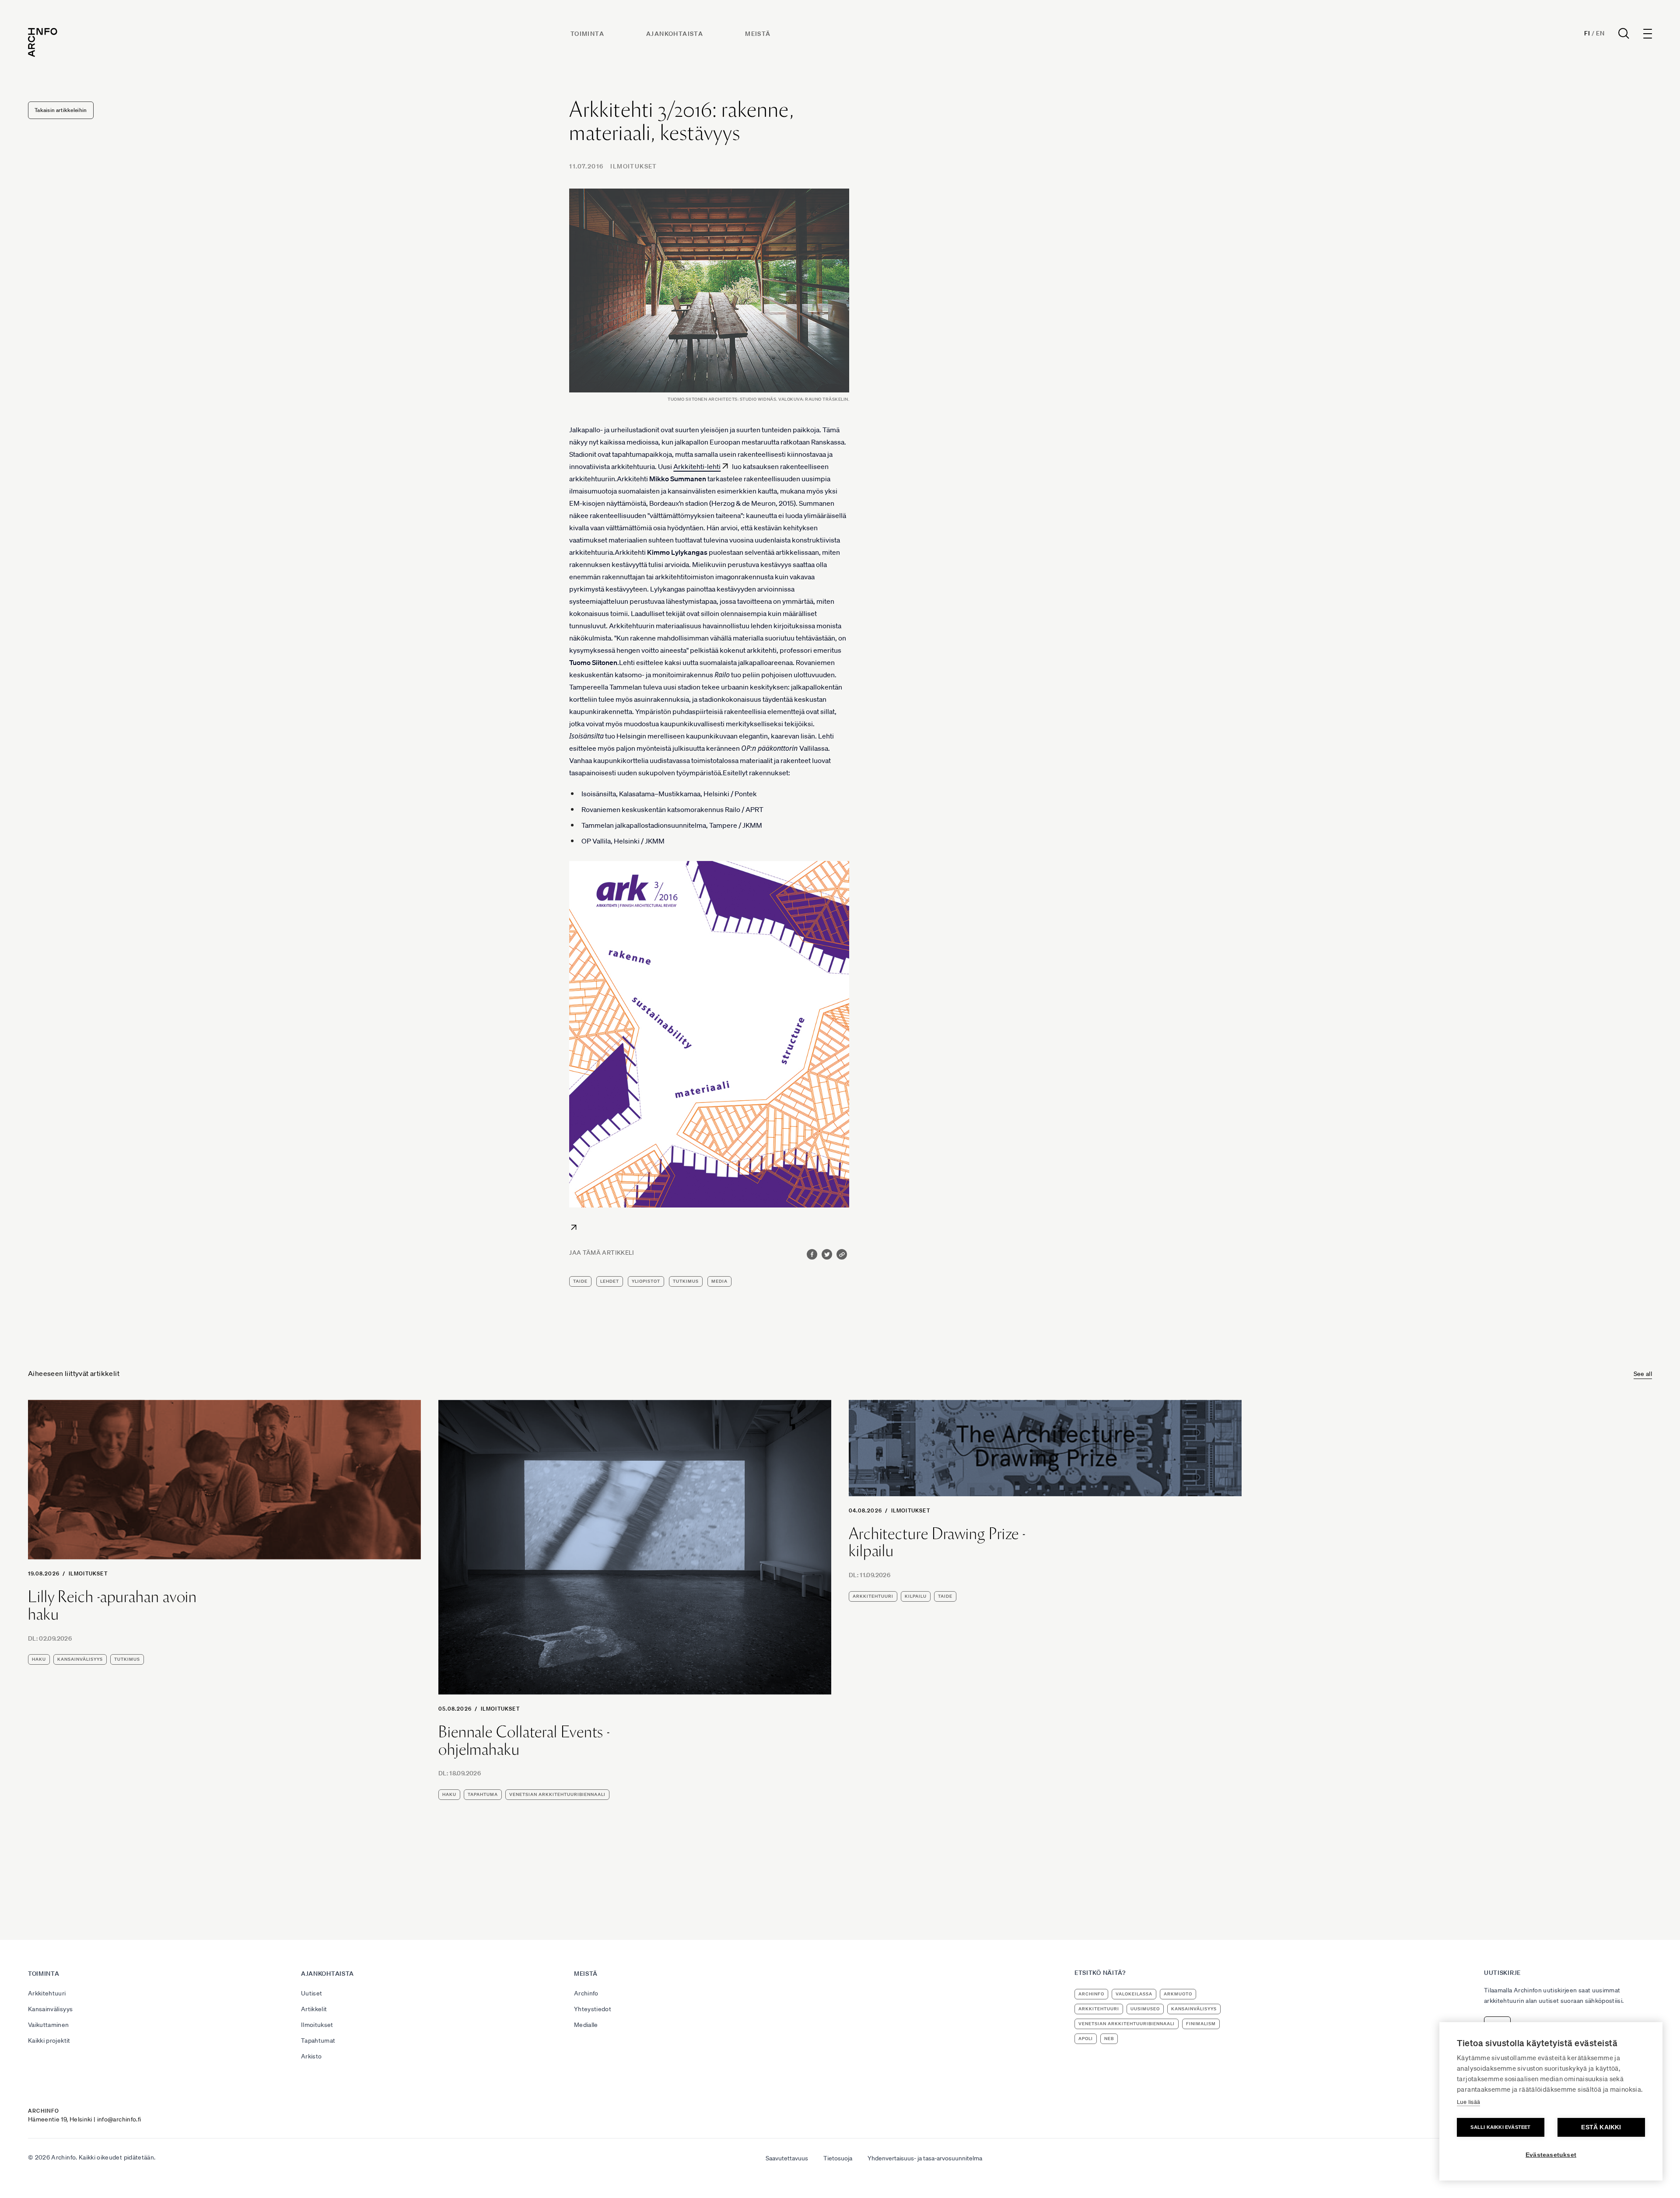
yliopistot (646, 1281)
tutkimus (686, 1281)
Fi (1587, 33)
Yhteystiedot (593, 2009)
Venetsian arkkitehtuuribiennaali (557, 1794)
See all (1643, 1374)
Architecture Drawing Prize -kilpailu (937, 1542)
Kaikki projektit (49, 2040)
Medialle (586, 2025)
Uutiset (311, 1993)
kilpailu (916, 1596)
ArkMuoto (1178, 1994)
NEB (1109, 2039)
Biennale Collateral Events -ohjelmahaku (524, 1741)
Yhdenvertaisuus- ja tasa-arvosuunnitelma (925, 2158)
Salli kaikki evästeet (1500, 2127)
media (719, 1281)
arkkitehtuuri (873, 1596)
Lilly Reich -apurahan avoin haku (112, 1605)
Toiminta (587, 34)
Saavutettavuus (787, 2158)
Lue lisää (1468, 2102)
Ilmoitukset (633, 166)
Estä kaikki (1601, 2127)
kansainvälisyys (80, 1659)
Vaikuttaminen (49, 2025)
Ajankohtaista (675, 34)
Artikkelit (314, 2009)
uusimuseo (1145, 2009)
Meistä (758, 34)
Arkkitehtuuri (47, 1993)
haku (39, 1659)
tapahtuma (483, 1794)
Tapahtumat (318, 2040)
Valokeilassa (1134, 1994)
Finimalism (1201, 2024)
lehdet (610, 1281)
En (1600, 33)
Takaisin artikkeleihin (61, 110)
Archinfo (586, 1993)
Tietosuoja (838, 2158)
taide (580, 1281)
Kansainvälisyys (50, 2009)
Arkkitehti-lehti (697, 466)
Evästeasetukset (1551, 2155)
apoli (1086, 2039)
